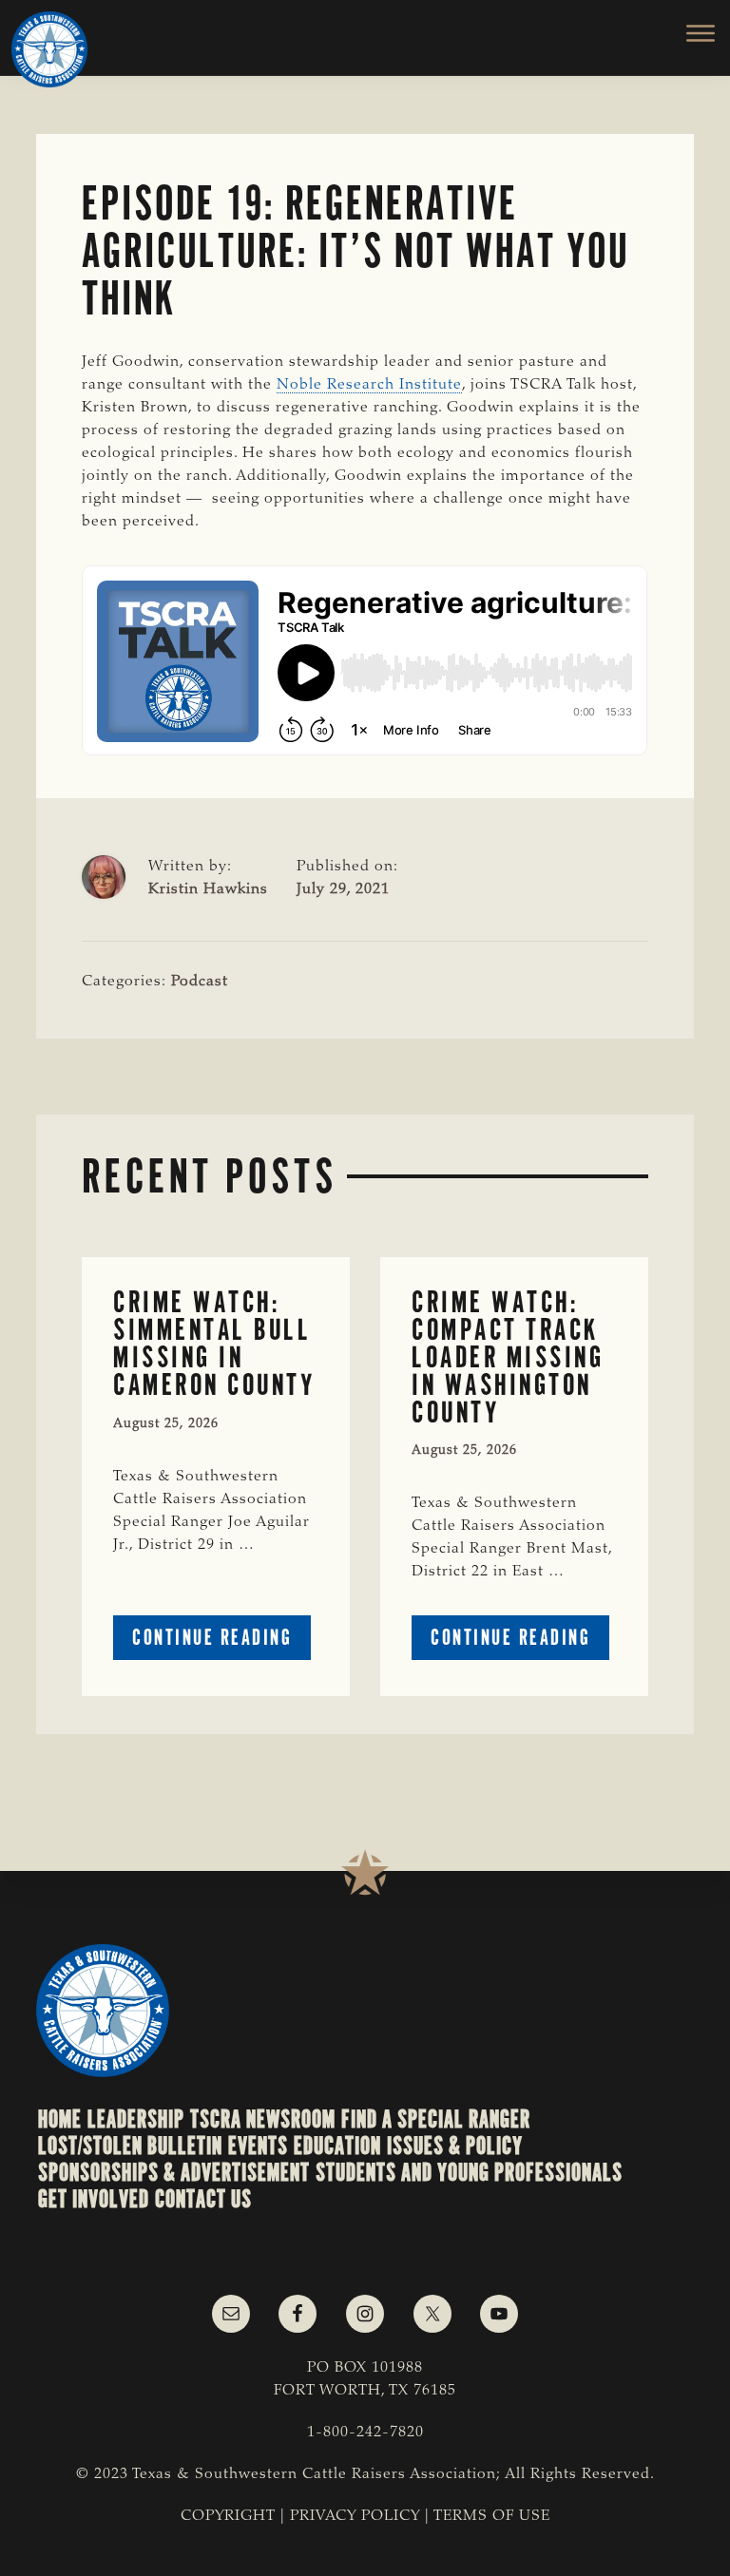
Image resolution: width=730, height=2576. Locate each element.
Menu (690, 33)
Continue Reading (221, 1641)
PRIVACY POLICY (355, 2516)
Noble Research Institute (369, 385)
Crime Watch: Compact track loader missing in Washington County (508, 1357)
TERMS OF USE (492, 2516)
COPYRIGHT (228, 2516)
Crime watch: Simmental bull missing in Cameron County (214, 1343)
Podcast (200, 982)
